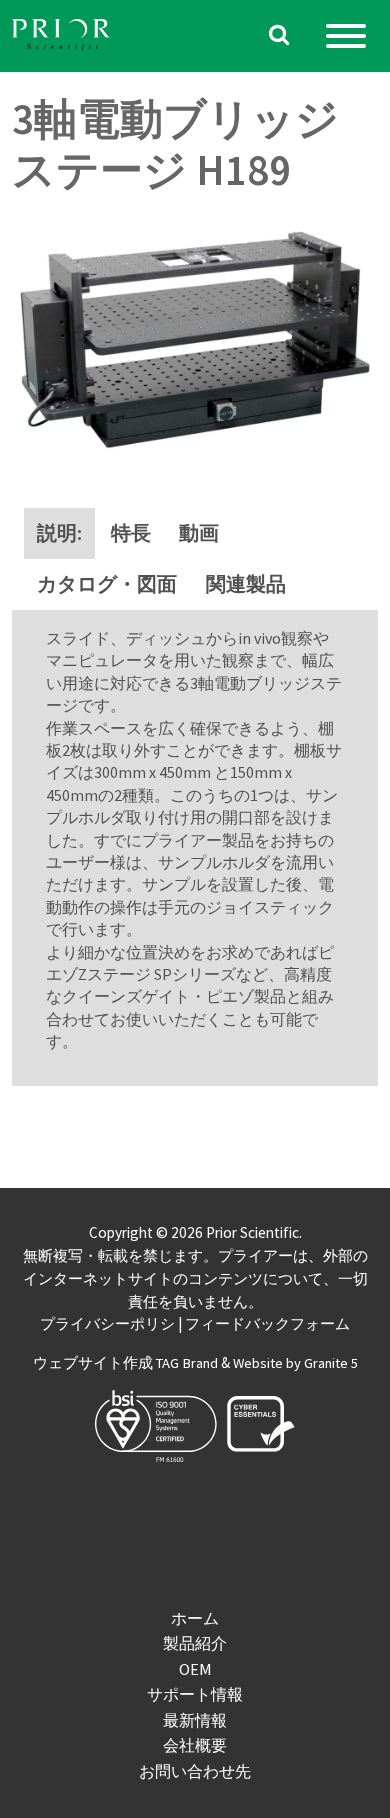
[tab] (59, 533)
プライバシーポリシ (107, 1324)
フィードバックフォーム (267, 1324)
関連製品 (246, 584)
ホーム (195, 1618)
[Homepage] (62, 36)
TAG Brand (187, 1363)
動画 (199, 533)
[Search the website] (279, 36)
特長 (131, 533)
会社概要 (195, 1745)
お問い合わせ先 (195, 1771)
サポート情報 (195, 1694)
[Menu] (346, 36)
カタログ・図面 (107, 584)
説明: (59, 533)
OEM (195, 1669)
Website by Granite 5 (295, 1363)
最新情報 (195, 1720)
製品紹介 (195, 1643)
